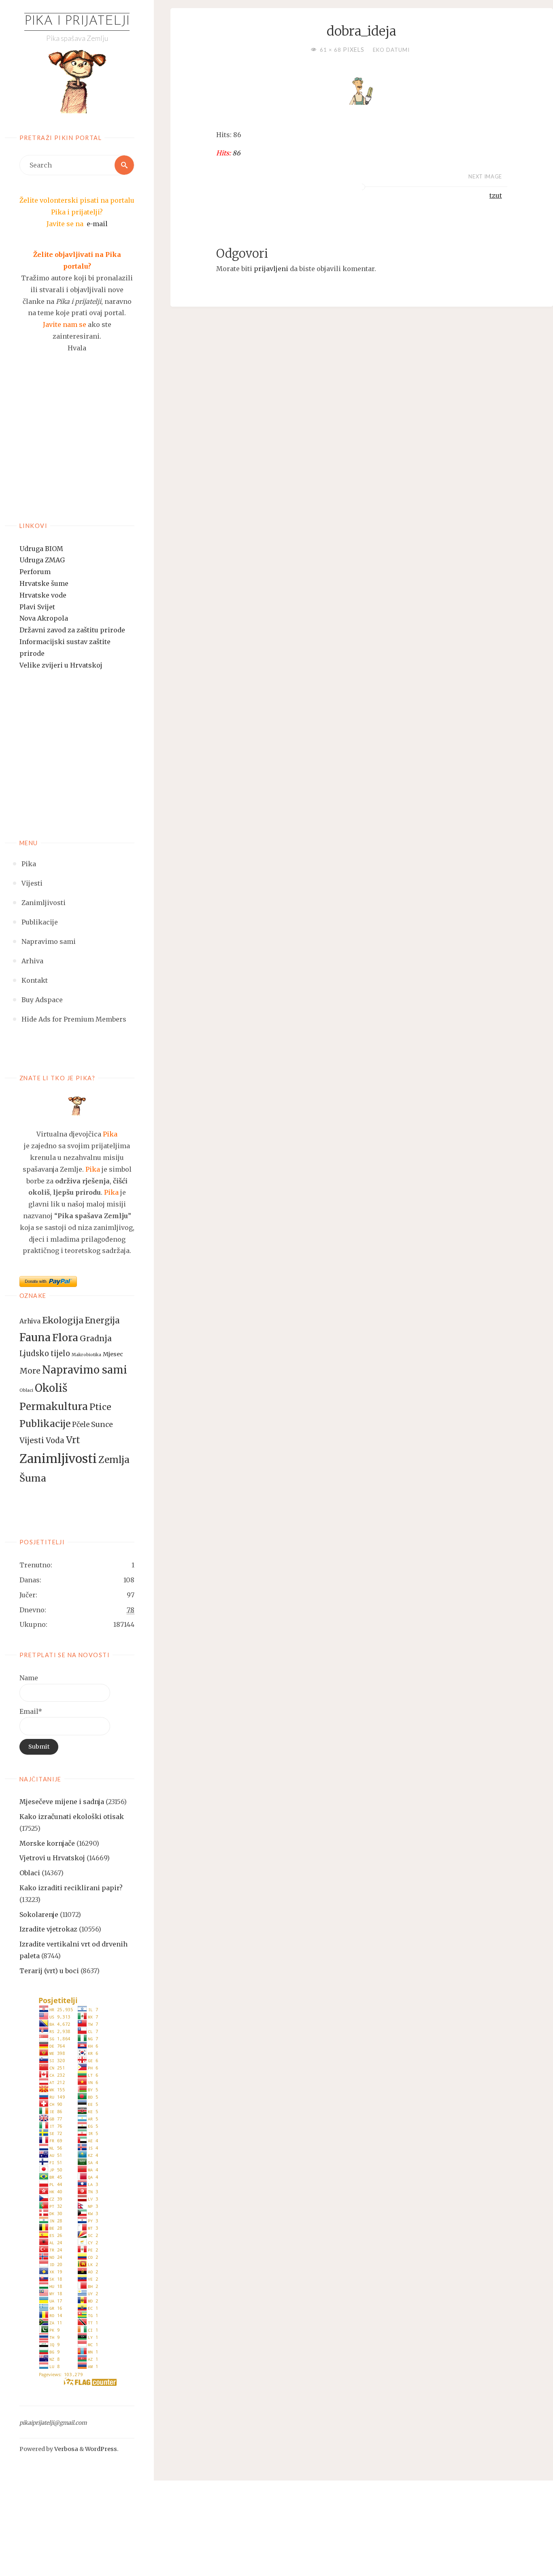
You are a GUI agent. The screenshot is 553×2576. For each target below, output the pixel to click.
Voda (55, 1441)
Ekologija (63, 1320)
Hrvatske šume (44, 583)
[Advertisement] (77, 447)
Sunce (102, 1425)
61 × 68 (331, 50)
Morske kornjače (47, 1843)
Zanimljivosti (58, 1459)
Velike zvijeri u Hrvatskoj (61, 665)
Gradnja (96, 1338)
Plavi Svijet (37, 607)
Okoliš (51, 1388)
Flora (65, 1338)
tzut (496, 195)
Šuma (33, 1478)
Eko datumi (391, 50)
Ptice (100, 1407)
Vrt (73, 1440)
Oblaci (26, 1390)
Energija (102, 1321)
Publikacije (45, 1424)
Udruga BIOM (41, 549)
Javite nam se (65, 324)
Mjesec (113, 1354)
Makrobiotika (86, 1355)
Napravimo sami (85, 1370)
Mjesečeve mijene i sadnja (62, 1802)
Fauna (35, 1337)
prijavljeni (271, 269)
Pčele (81, 1425)
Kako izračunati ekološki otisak (72, 1817)
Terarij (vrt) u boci (49, 1971)
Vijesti (32, 1440)
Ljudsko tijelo (45, 1354)
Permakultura (54, 1407)
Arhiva (30, 1321)
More (30, 1371)
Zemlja (114, 1460)
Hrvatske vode (43, 595)
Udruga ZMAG (42, 560)
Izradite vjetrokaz (48, 1929)
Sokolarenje (39, 1915)
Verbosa (66, 2449)
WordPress (101, 2449)
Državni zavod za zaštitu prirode (72, 630)
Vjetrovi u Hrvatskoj (52, 1858)
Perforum (35, 572)
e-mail (97, 224)
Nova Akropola (44, 618)
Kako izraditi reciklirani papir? (71, 1888)
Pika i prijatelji (77, 21)
